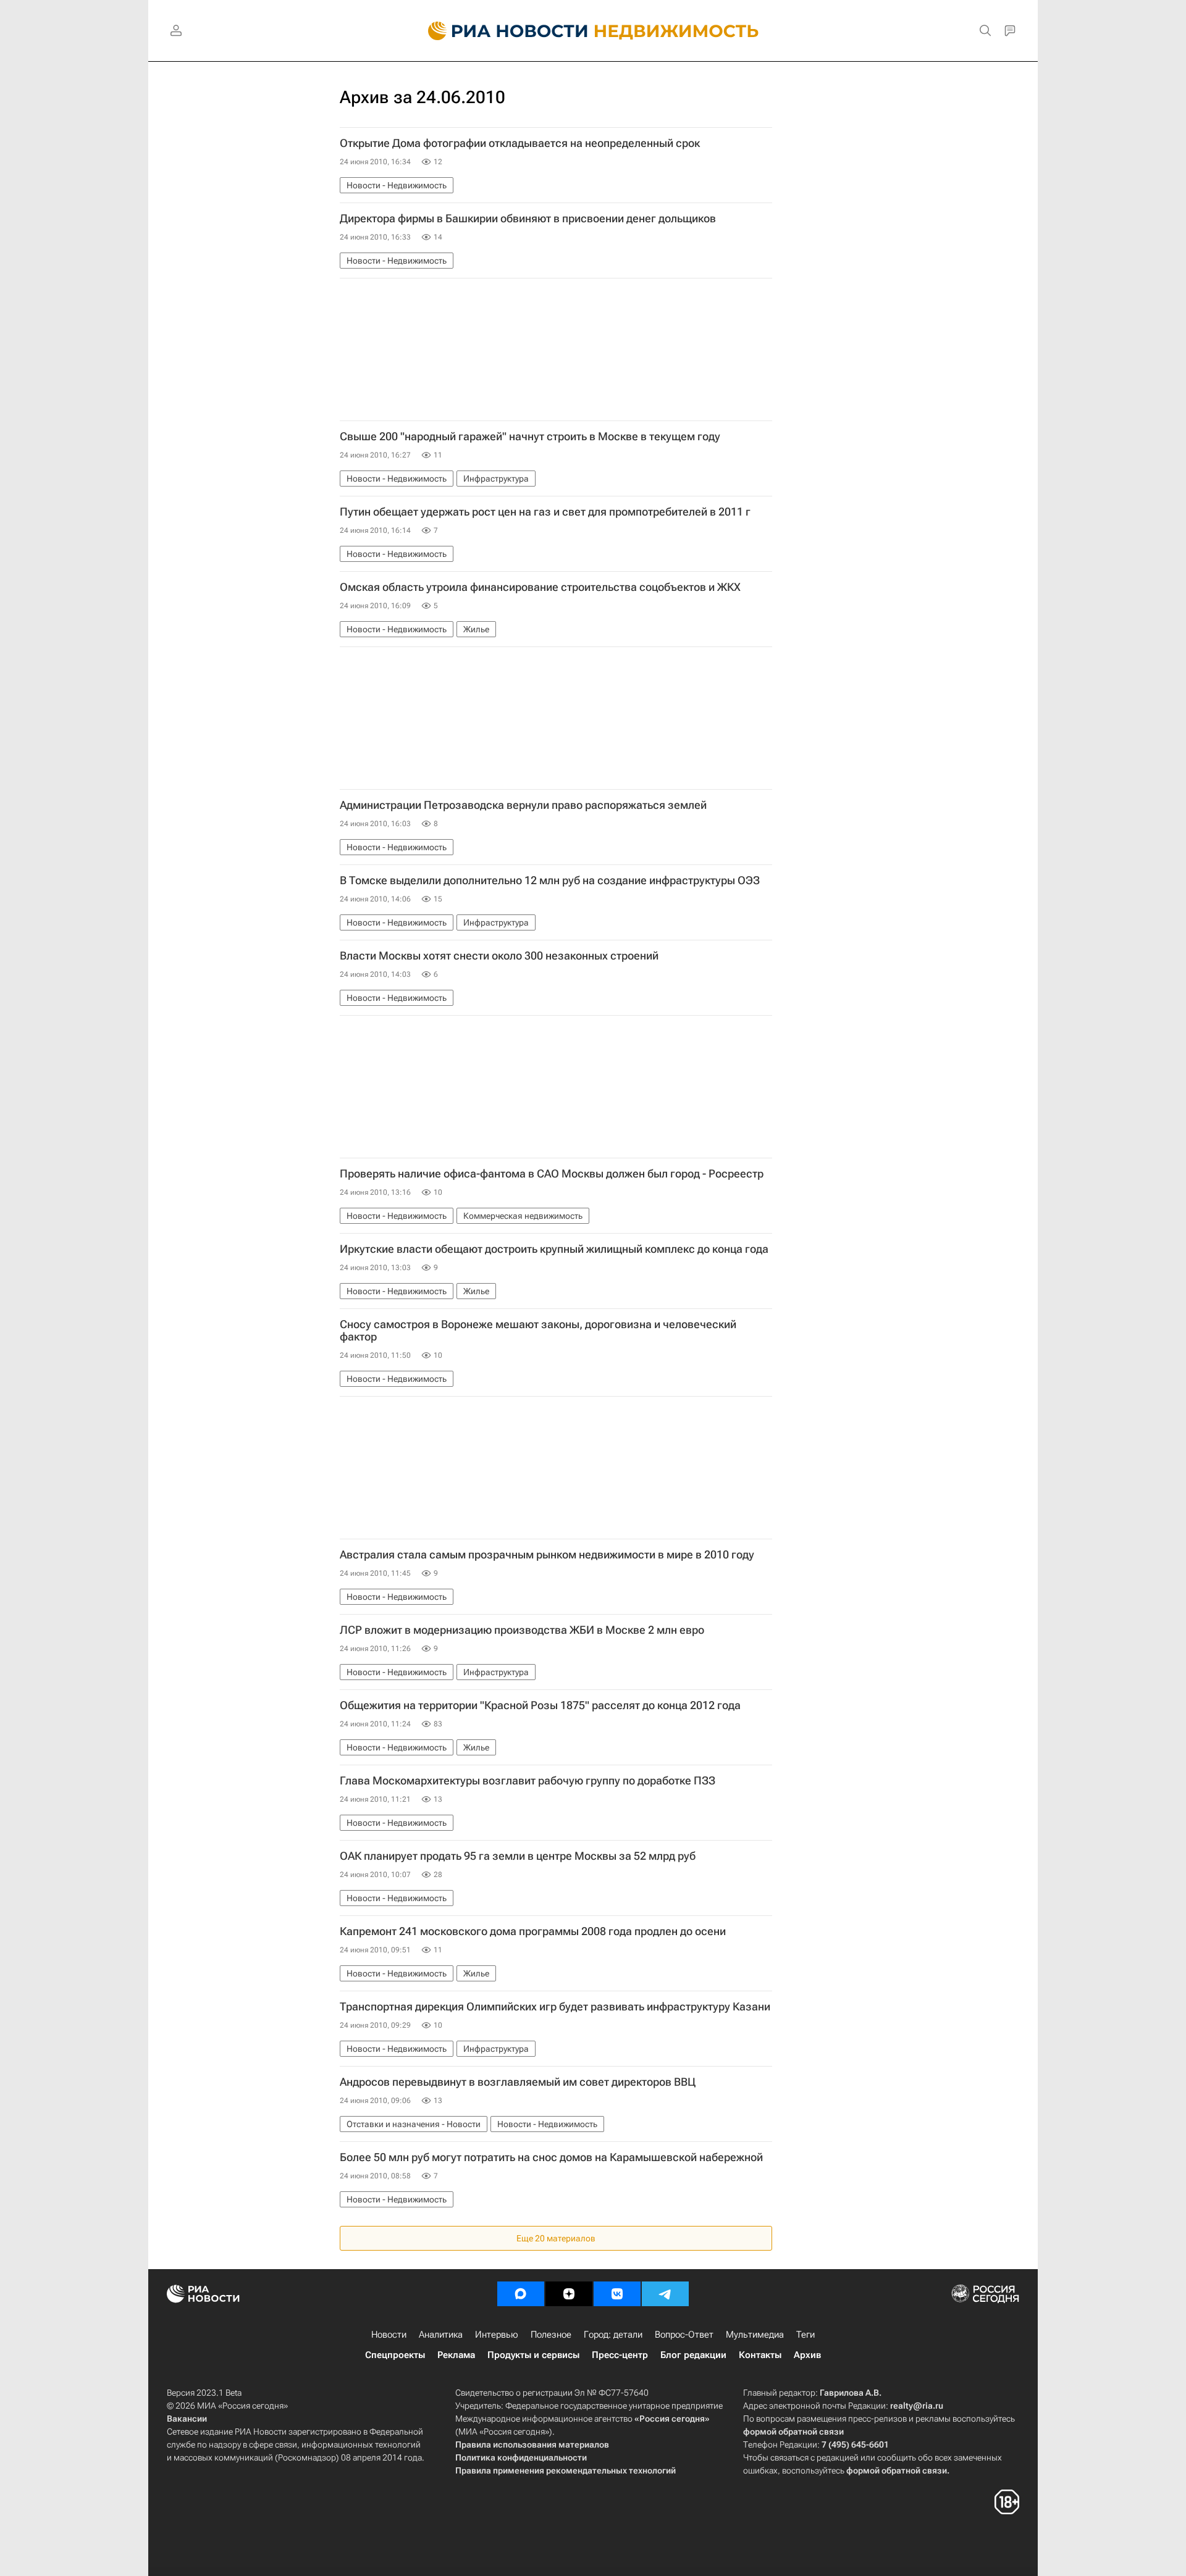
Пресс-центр (620, 2355)
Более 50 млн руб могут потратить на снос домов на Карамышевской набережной (551, 2157)
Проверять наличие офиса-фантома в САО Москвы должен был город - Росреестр (552, 1174)
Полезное (551, 2335)
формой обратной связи (793, 2432)
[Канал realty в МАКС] (521, 2294)
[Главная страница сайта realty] (593, 31)
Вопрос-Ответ (684, 2335)
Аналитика (441, 2335)
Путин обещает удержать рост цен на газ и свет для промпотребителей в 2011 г (545, 512)
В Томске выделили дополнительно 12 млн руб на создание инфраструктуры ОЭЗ (550, 880)
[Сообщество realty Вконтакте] (617, 2294)
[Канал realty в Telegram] (665, 2294)
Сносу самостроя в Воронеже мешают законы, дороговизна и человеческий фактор (538, 1331)
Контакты (760, 2355)
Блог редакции (693, 2355)
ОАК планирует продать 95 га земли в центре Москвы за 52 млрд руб (518, 1856)
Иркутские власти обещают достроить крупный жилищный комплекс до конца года (554, 1249)
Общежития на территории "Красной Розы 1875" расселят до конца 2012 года (540, 1705)
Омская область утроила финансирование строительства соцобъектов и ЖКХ (540, 587)
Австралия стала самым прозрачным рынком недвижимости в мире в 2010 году (547, 1555)
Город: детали (613, 2335)
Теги (805, 2335)
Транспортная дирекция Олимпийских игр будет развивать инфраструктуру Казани (555, 2007)
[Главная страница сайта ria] (501, 31)
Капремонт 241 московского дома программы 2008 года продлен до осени (533, 1931)
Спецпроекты (395, 2355)
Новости (389, 2335)
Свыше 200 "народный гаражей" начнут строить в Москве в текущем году (530, 437)
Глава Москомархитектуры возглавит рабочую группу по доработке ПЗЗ (528, 1781)
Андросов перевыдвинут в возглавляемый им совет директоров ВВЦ (518, 2082)
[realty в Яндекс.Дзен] (569, 2294)
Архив (807, 2355)
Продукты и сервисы (533, 2355)
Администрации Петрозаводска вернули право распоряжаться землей (523, 805)
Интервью (497, 2335)
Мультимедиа (755, 2335)
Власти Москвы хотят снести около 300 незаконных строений (499, 956)
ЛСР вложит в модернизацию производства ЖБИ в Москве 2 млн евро (522, 1630)
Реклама (456, 2355)
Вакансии (187, 2419)
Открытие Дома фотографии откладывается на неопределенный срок (520, 143)
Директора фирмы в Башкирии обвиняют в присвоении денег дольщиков (528, 219)
